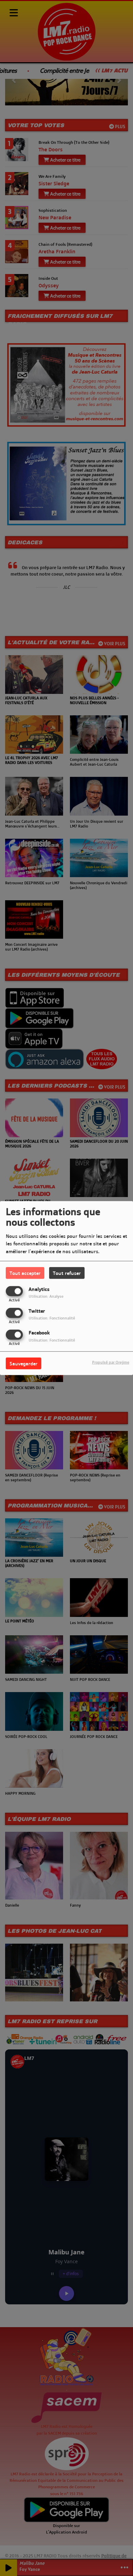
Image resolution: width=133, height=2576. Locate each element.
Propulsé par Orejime (111, 1362)
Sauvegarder (24, 1363)
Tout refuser (67, 1273)
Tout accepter (25, 1273)
